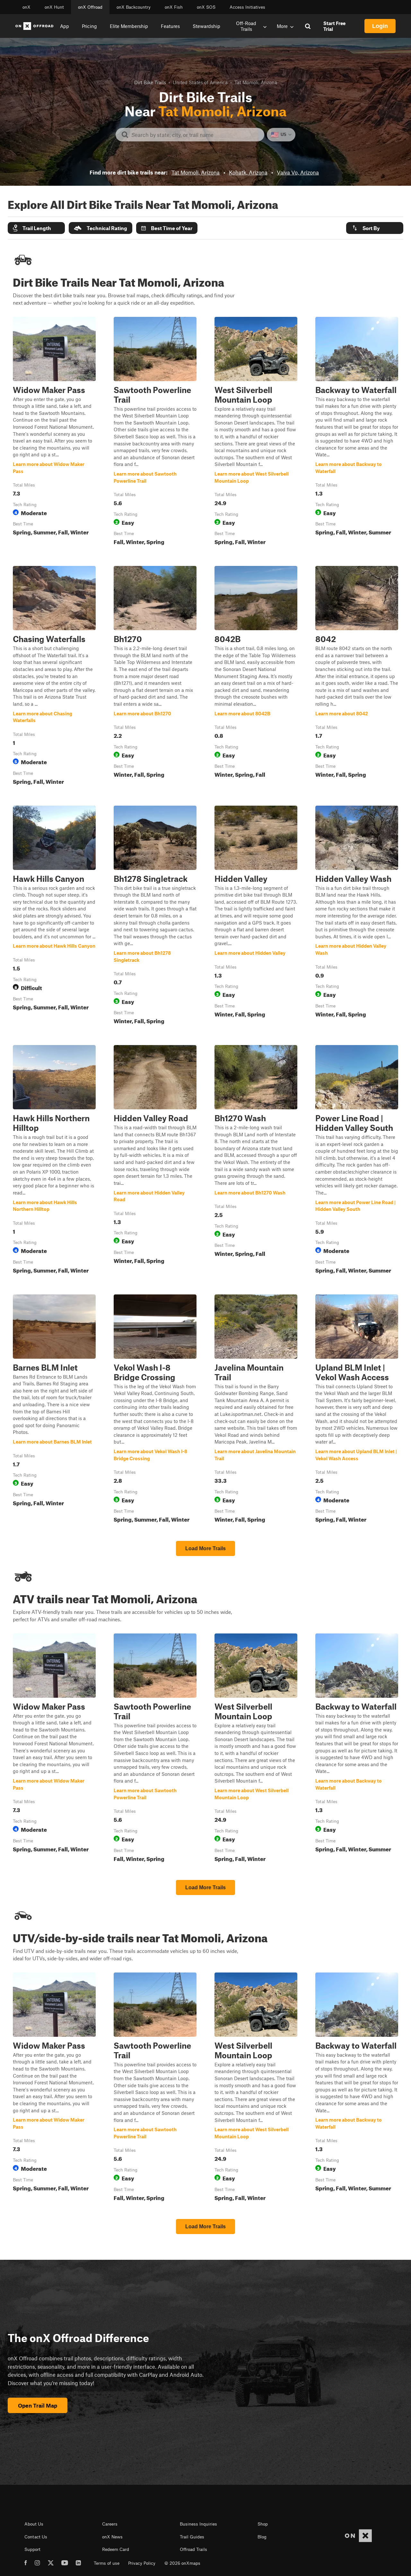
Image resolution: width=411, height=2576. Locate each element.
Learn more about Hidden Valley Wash (357, 916)
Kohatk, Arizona (248, 172)
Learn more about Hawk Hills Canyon (54, 916)
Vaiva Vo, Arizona (298, 172)
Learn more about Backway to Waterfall (357, 432)
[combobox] (195, 135)
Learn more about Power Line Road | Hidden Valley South (357, 1161)
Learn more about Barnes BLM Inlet (54, 1410)
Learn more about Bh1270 (155, 677)
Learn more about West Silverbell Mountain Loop (256, 432)
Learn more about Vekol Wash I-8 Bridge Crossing (155, 1410)
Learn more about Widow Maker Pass (54, 432)
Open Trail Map (38, 2405)
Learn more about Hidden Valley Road (155, 1161)
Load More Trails (205, 1548)
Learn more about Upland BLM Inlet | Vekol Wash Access (357, 1410)
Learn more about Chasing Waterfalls (54, 677)
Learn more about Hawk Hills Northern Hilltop (54, 1161)
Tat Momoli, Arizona (196, 172)
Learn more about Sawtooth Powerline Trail (155, 432)
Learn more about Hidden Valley (256, 916)
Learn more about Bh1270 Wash (256, 1161)
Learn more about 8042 (357, 677)
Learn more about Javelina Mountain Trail (256, 1410)
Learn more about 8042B (256, 677)
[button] (36, 228)
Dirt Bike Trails (150, 82)
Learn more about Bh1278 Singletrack (155, 916)
